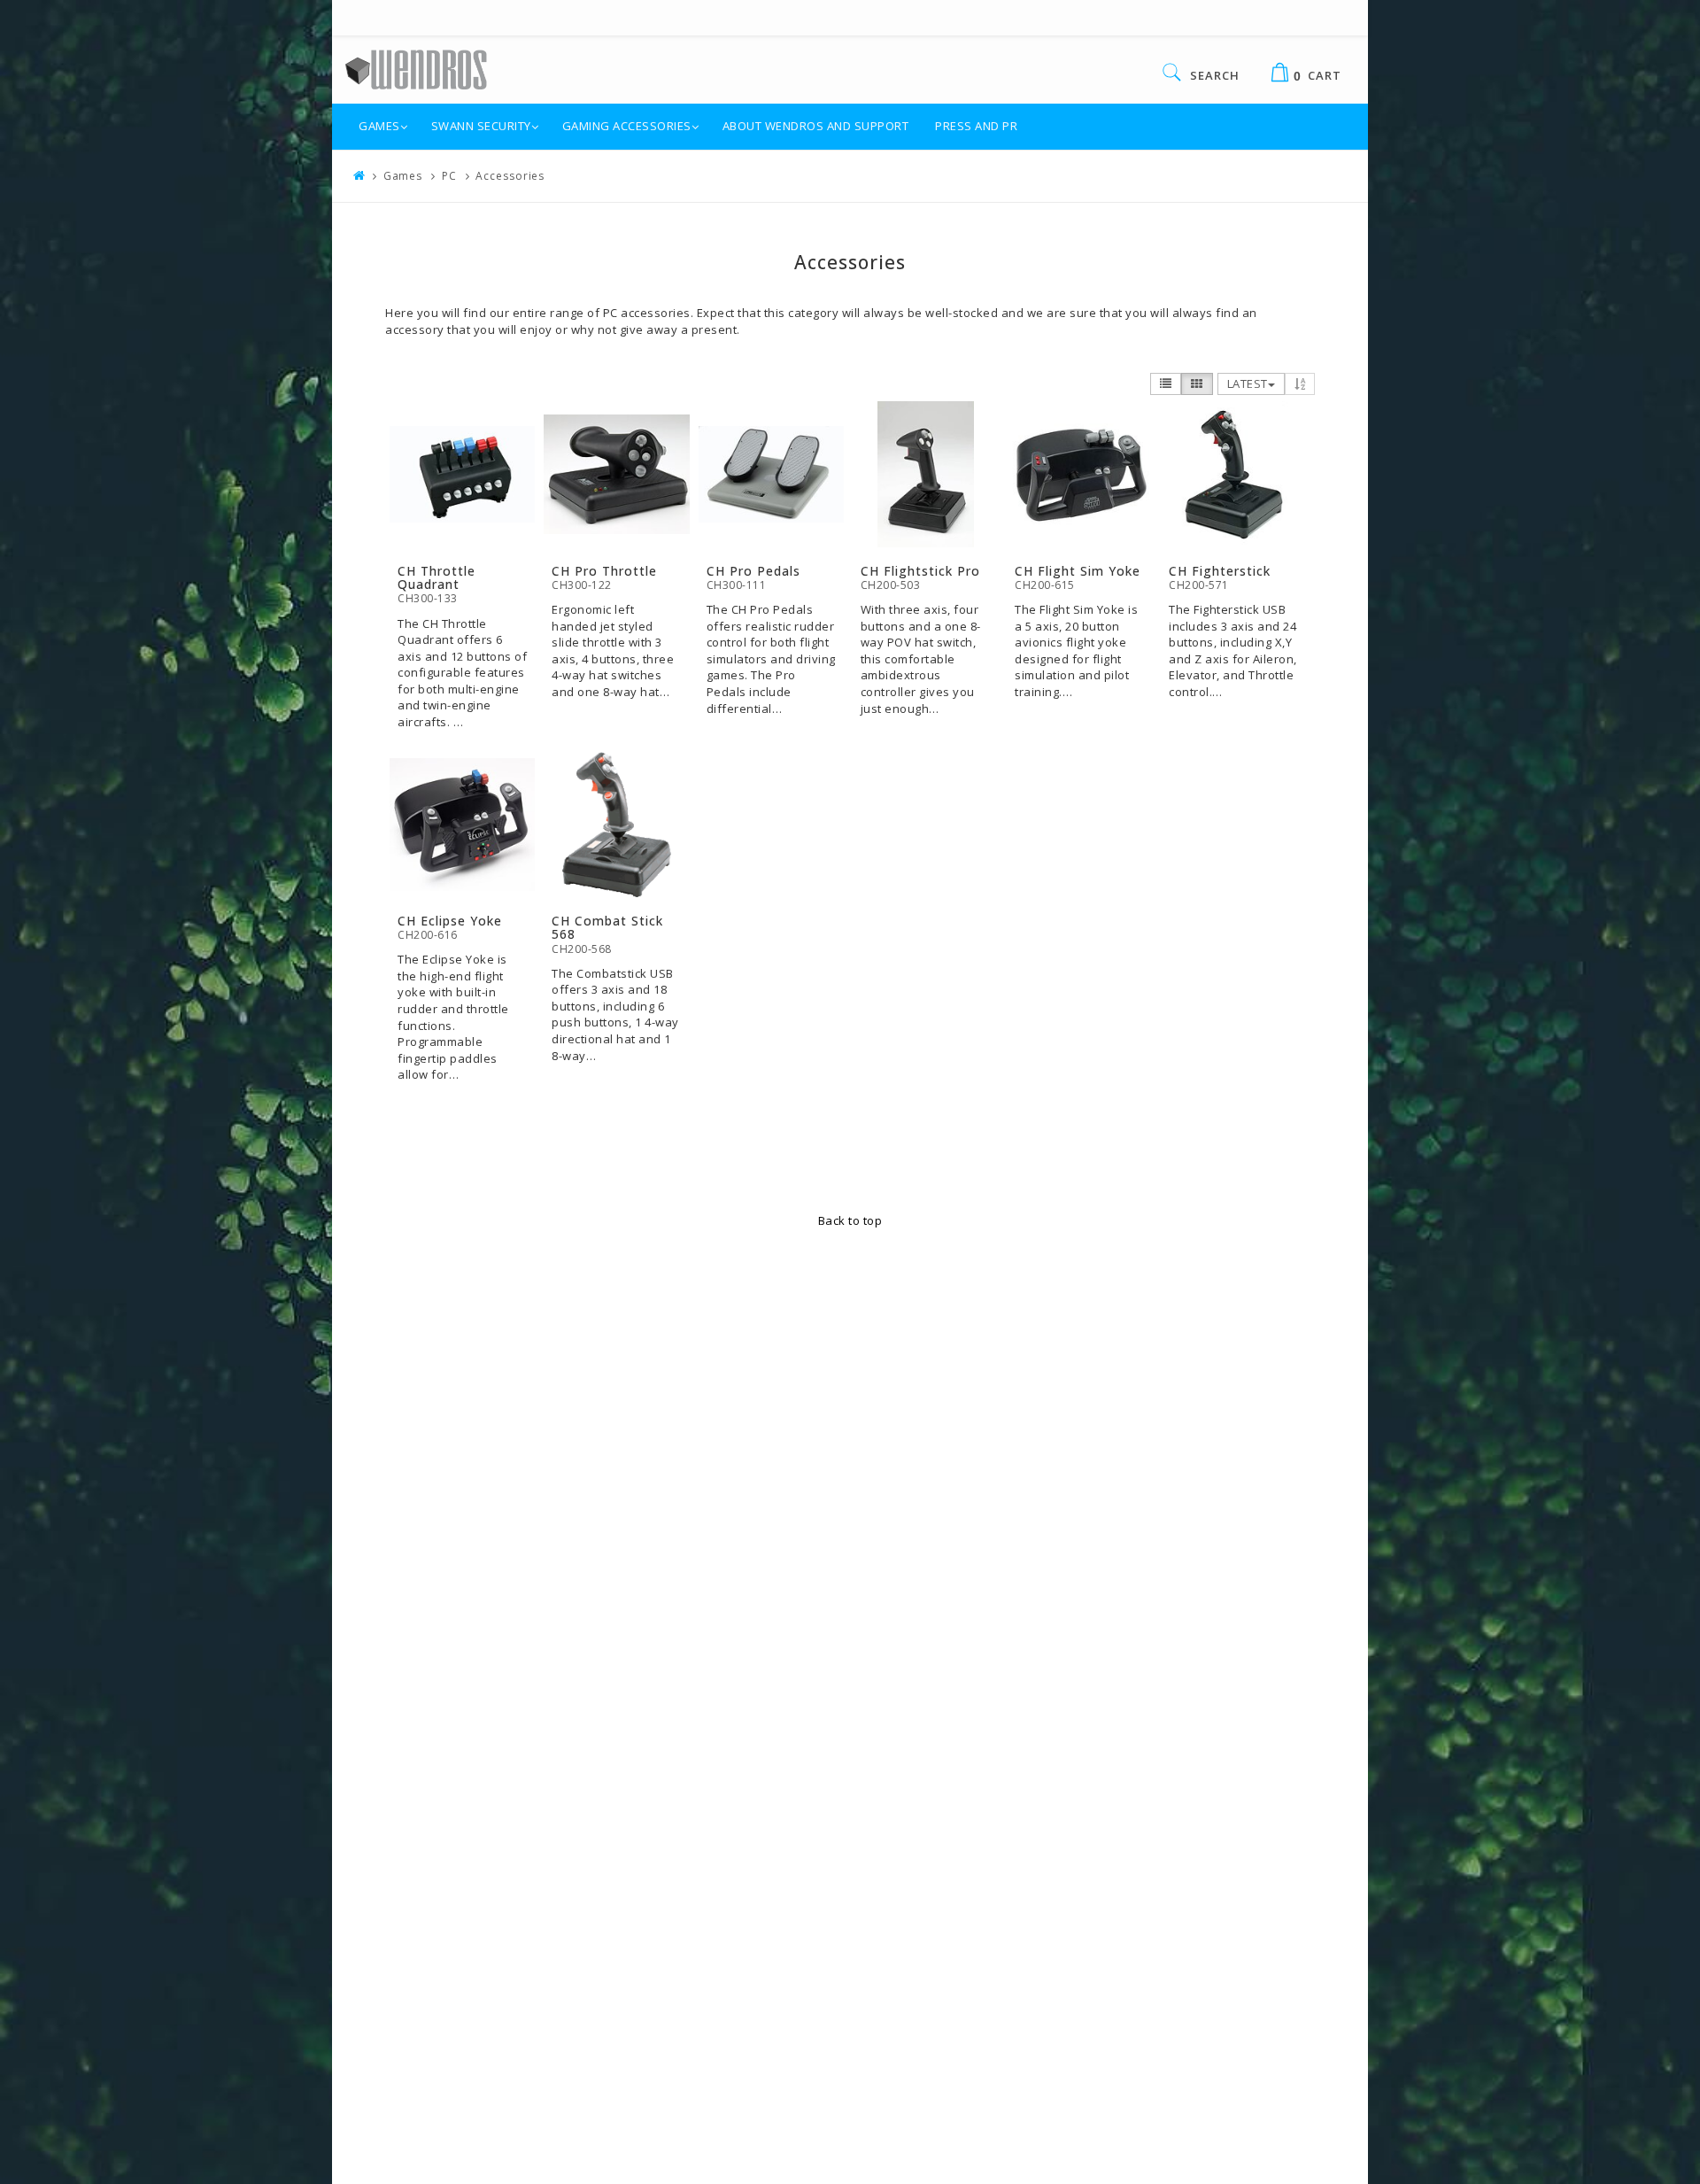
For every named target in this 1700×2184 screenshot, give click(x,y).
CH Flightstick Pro (920, 571)
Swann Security (481, 126)
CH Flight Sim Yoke (1078, 571)
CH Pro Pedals (753, 571)
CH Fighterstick (1220, 571)
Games (379, 126)
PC (449, 176)
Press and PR (976, 126)
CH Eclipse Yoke (450, 921)
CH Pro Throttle (604, 571)
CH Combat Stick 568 (607, 927)
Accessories (510, 176)
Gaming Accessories (627, 126)
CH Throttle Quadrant (437, 577)
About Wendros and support (816, 126)
